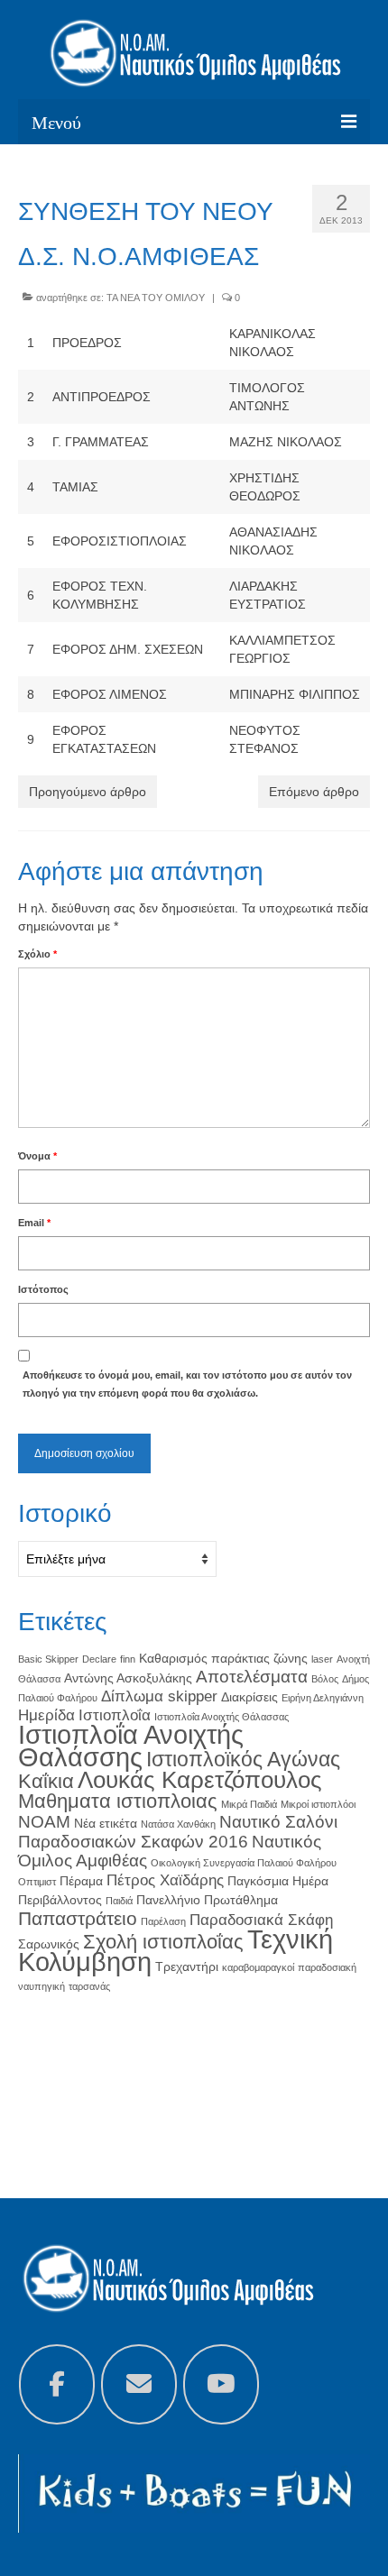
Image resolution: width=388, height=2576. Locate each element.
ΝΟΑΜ (44, 1822)
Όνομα (37, 1156)
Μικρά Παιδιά (249, 1804)
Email (34, 1223)
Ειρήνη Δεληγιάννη (323, 1698)
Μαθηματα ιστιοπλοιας (118, 1801)
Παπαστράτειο (78, 1918)
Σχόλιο (37, 954)
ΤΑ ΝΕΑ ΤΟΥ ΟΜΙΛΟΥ (156, 298)
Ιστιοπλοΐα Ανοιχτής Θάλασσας (222, 1717)
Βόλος (325, 1679)
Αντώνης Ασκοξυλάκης (128, 1678)
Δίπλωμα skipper (159, 1696)
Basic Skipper (48, 1659)
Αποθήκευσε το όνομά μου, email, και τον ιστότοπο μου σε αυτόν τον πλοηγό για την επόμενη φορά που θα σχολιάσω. (187, 1384)
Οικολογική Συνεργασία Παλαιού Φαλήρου (244, 1863)
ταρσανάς (89, 1986)
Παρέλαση (163, 1921)
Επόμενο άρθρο (314, 792)
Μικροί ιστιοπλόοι (318, 1804)
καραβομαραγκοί (258, 1967)
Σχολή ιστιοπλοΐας (163, 1942)
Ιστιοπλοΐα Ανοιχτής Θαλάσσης (131, 1746)
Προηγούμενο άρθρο (88, 792)
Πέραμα (81, 1881)
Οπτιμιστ (37, 1882)
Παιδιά (119, 1901)
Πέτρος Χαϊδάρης (165, 1880)
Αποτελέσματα (252, 1677)
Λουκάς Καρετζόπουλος (200, 1780)
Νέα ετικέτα (106, 1823)
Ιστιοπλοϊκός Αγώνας (243, 1759)
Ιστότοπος (43, 1289)
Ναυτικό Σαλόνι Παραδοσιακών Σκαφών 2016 (178, 1832)
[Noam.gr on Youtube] (221, 2384)
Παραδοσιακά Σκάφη (261, 1920)
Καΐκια (46, 1781)
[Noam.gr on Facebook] (57, 2384)
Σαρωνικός (49, 1944)
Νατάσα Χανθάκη (178, 1824)
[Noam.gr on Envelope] (139, 2384)
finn (128, 1659)
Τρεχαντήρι (187, 1966)
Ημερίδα (46, 1715)
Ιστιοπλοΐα (115, 1715)
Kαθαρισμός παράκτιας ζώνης (223, 1658)
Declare (99, 1659)
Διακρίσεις (249, 1697)
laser (322, 1659)
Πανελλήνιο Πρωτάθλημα (207, 1900)
